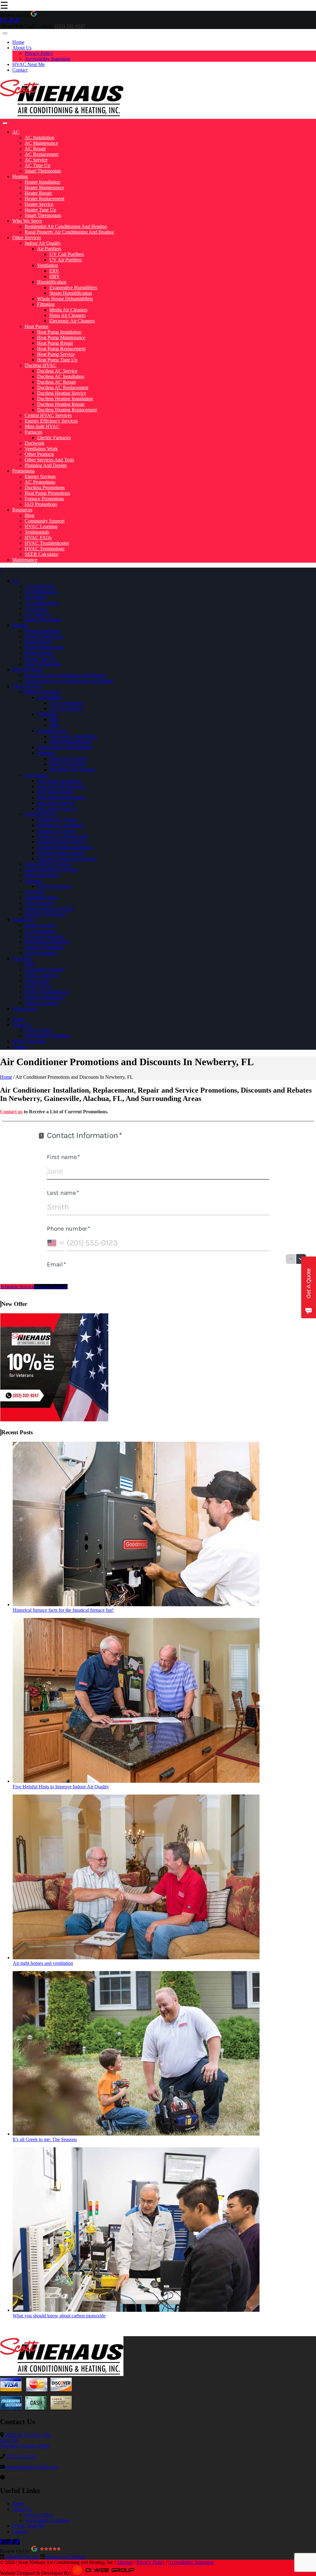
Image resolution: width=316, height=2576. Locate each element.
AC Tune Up (37, 165)
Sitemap (125, 2562)
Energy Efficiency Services (51, 421)
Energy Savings (40, 476)
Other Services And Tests (49, 460)
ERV (54, 271)
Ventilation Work (41, 449)
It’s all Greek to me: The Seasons (45, 2139)
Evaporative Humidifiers (73, 288)
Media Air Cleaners (68, 310)
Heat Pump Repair (55, 343)
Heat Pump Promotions (47, 493)
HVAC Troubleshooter (47, 543)
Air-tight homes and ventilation (43, 1963)
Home (18, 42)
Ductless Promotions (45, 488)
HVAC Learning (41, 526)
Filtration (46, 304)
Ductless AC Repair (56, 382)
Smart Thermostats (43, 171)
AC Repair (35, 149)
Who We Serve (27, 221)
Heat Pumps (37, 326)
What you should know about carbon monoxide (59, 2316)
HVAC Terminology (45, 549)
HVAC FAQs (38, 538)
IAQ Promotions (41, 504)
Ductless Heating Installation (65, 399)
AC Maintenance (41, 143)
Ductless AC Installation (61, 376)
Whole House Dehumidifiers (65, 299)
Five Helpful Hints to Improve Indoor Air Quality (61, 1787)
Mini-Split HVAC (42, 426)
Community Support (45, 521)
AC (16, 132)
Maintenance (25, 560)
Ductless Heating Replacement (67, 410)
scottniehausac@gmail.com (31, 2467)
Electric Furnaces (54, 438)
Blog (29, 515)
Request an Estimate (65, 2557)
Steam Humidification (71, 293)
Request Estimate (51, 1287)
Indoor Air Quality (43, 243)
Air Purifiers (49, 249)
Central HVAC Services (48, 415)
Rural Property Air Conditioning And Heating (69, 232)
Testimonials (37, 532)
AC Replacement (42, 154)
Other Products (39, 454)
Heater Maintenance (44, 188)
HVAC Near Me (29, 64)
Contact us (11, 1112)
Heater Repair (38, 193)
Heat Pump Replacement (61, 349)
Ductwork (35, 443)
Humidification (52, 282)
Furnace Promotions (44, 499)
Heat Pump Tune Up (57, 360)
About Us (22, 48)
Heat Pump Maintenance (61, 338)
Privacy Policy (39, 53)
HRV (55, 276)
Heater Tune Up (40, 210)
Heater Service (39, 204)
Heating (20, 176)
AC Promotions (40, 482)
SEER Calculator (42, 554)
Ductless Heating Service (62, 393)
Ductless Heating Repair (61, 404)
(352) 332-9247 (21, 2456)
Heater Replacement (44, 199)
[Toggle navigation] (5, 33)
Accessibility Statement (47, 59)
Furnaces (33, 432)
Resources (22, 510)
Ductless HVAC (41, 365)
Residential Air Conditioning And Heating (66, 226)
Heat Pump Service (56, 354)
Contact (20, 70)
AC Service (36, 160)
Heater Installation (42, 182)
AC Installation (39, 138)
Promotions (23, 471)
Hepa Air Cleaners (67, 315)
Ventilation (48, 265)
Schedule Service (17, 1287)
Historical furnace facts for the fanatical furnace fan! (63, 1610)
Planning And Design (46, 465)
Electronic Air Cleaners (72, 321)
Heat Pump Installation (59, 332)
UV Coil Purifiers (67, 254)
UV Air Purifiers (66, 260)
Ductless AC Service (57, 371)
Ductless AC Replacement (63, 388)
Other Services (27, 238)
